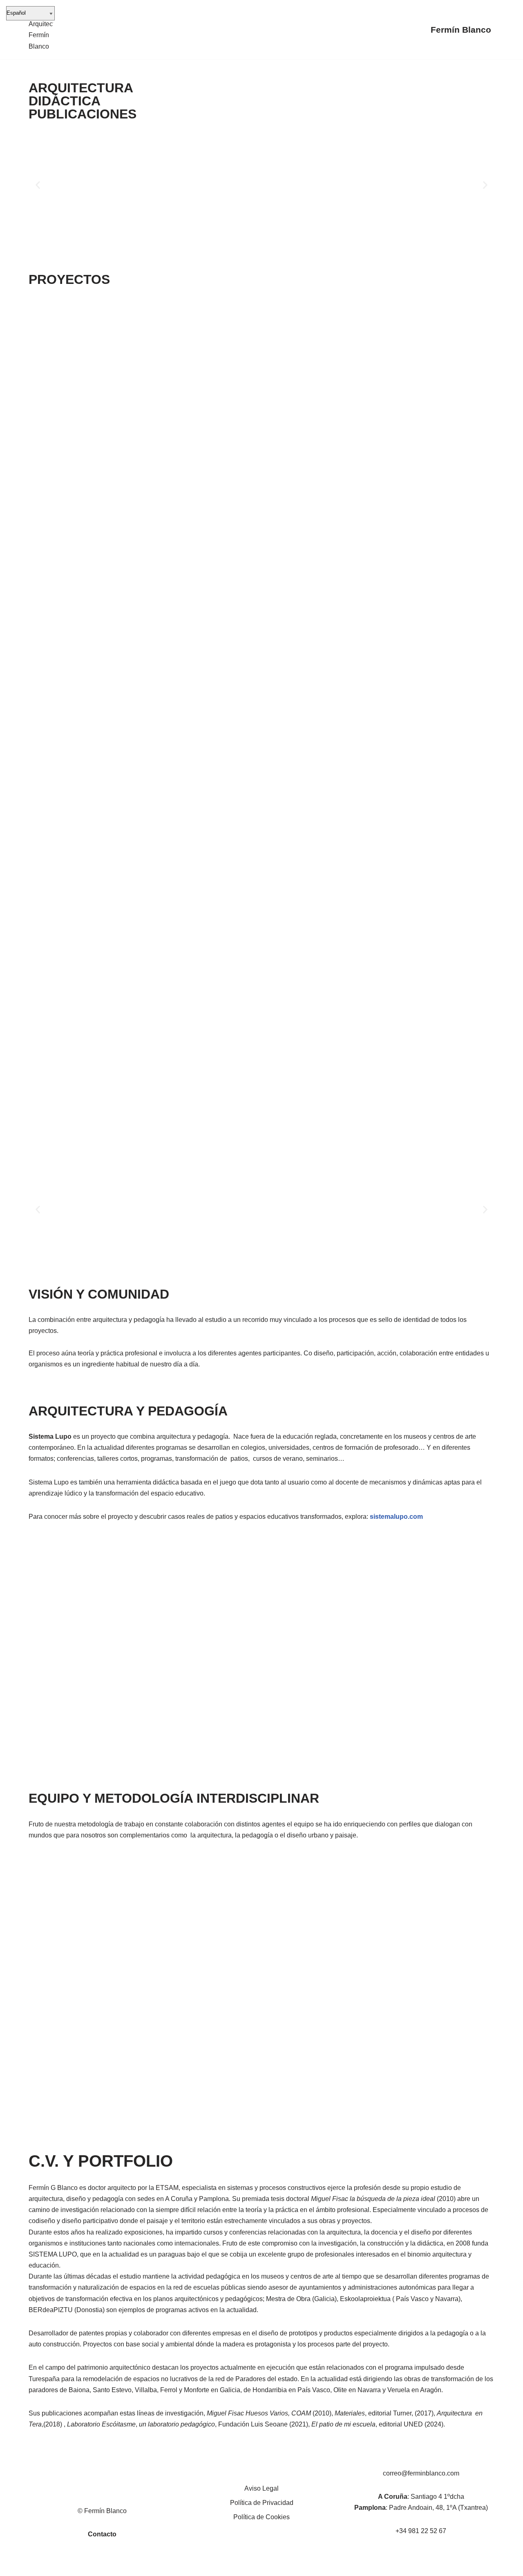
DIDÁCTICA (65, 101)
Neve (36, 2566)
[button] (38, 185)
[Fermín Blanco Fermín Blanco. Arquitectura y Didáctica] (41, 30)
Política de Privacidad (262, 2503)
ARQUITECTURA (81, 88)
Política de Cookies (261, 2517)
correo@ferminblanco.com (421, 2473)
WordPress (122, 2566)
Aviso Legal (261, 2488)
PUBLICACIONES (83, 114)
